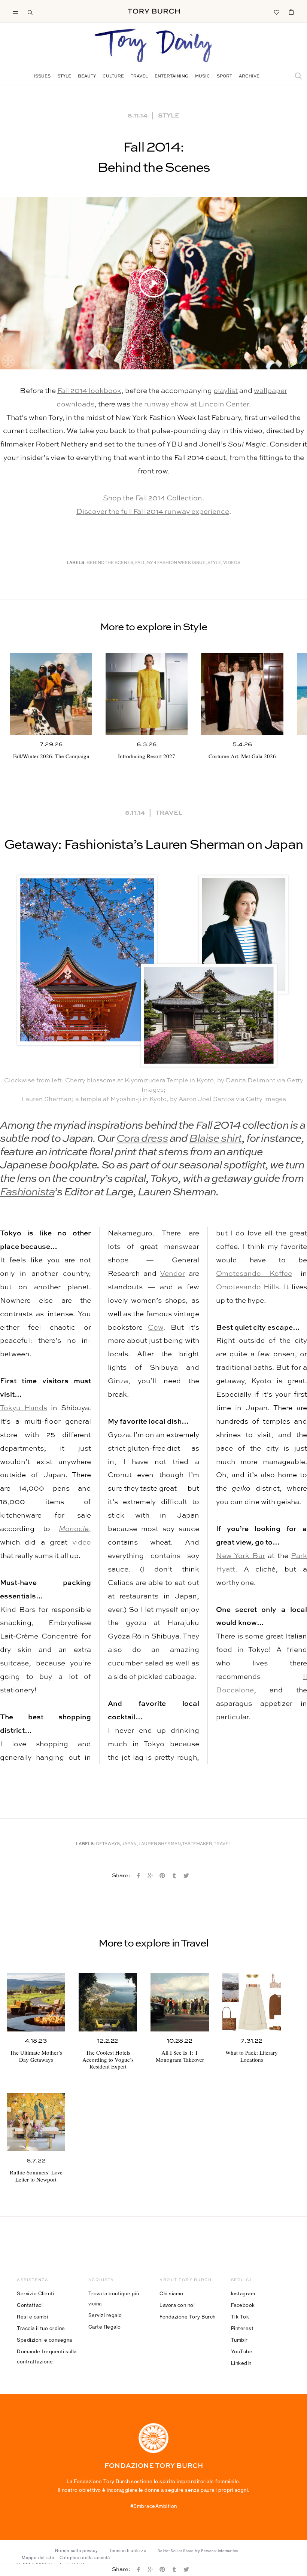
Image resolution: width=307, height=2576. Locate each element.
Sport (224, 77)
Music (203, 77)
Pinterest (242, 2328)
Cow (156, 1328)
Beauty (87, 77)
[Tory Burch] (154, 11)
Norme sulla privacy (76, 2551)
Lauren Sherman (160, 1844)
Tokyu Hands (24, 1408)
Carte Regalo (105, 2327)
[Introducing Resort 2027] (147, 694)
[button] (153, 283)
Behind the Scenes (110, 563)
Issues (42, 77)
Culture (113, 77)
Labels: (76, 563)
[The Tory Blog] (153, 46)
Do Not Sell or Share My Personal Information (198, 2551)
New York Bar (241, 1556)
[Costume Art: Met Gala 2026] (242, 694)
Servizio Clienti (35, 2293)
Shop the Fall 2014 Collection (153, 498)
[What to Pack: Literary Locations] (252, 2002)
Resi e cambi (32, 2317)
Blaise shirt (215, 1139)
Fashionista (27, 1193)
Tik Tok (240, 2317)
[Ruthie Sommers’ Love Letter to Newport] (36, 2122)
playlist (226, 391)
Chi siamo (171, 2293)
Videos (232, 563)
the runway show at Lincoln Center (190, 404)
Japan (129, 1844)
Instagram (243, 2293)
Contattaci (30, 2305)
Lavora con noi (177, 2305)
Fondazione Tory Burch (188, 2317)
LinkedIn (241, 2363)
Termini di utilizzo (128, 2551)
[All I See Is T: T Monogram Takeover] (180, 2002)
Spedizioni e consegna (45, 2340)
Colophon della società (85, 2558)
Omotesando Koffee (254, 1274)
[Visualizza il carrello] (291, 12)
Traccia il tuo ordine (41, 2328)
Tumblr (239, 2340)
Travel (139, 77)
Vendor (172, 1274)
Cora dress (142, 1139)
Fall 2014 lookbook (89, 391)
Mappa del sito (38, 2558)
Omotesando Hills (248, 1287)
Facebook (243, 2305)
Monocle (74, 1529)
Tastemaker (197, 1844)
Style (64, 77)
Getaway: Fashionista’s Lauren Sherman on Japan (153, 845)
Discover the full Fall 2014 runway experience (153, 512)
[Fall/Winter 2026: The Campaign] (51, 694)
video (82, 1542)
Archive (249, 77)
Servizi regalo (105, 2315)
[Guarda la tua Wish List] (276, 12)
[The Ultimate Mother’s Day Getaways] (36, 2002)
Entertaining (171, 77)
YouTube (242, 2351)
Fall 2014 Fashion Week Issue (170, 563)
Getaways (108, 1844)
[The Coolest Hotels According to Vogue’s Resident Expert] (108, 2002)
